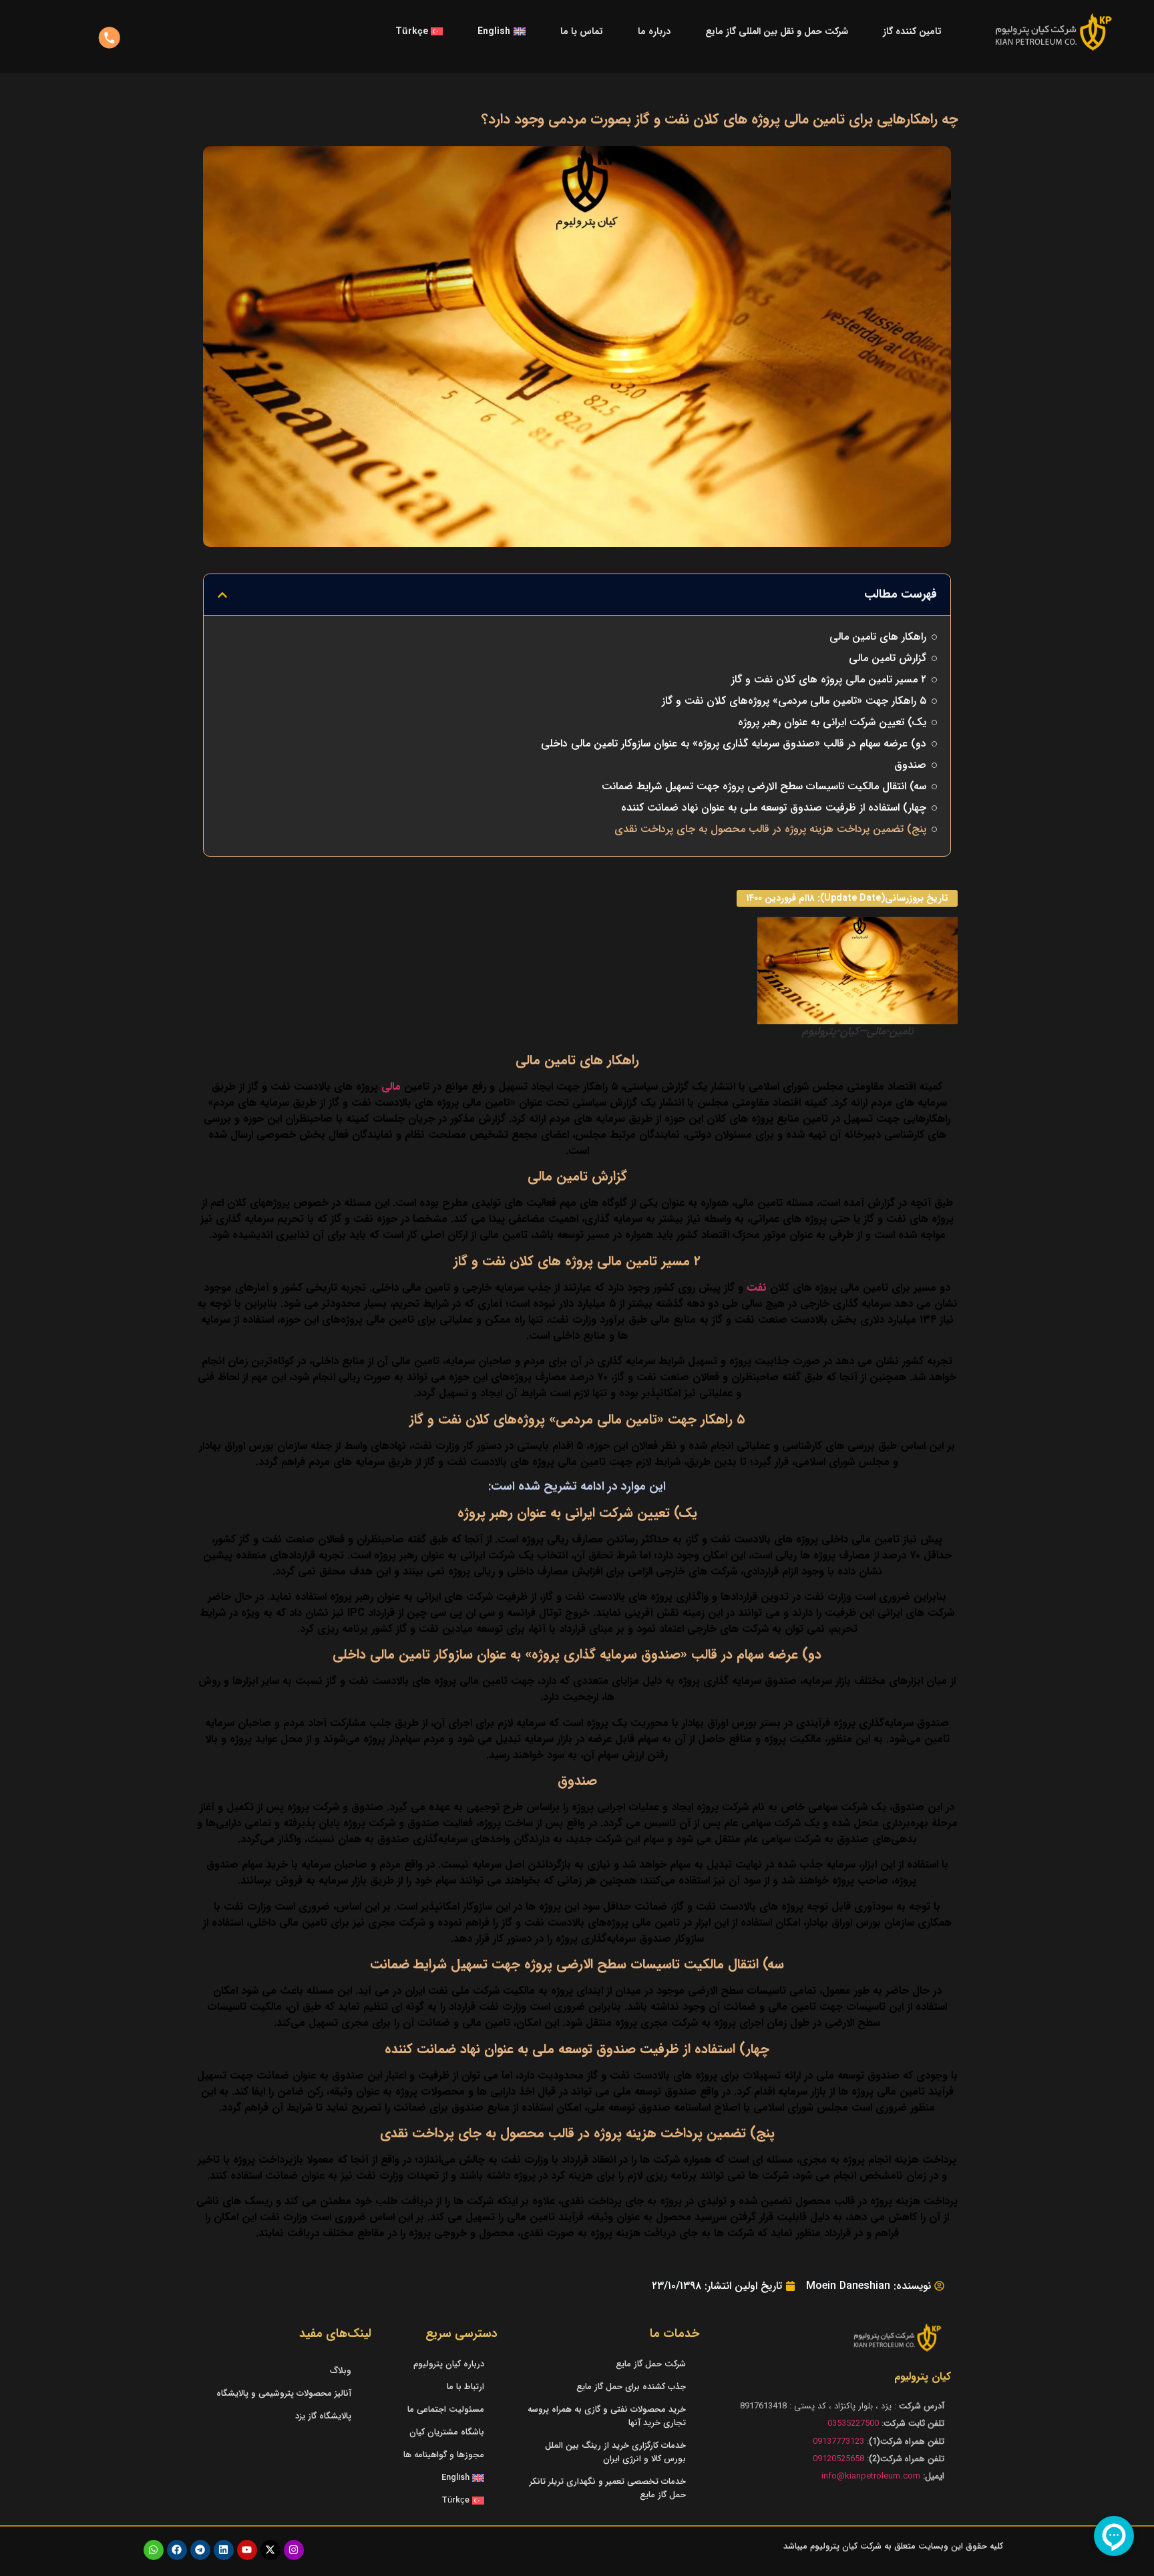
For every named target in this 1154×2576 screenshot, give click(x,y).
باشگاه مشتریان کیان (447, 2432)
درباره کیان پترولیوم (449, 2364)
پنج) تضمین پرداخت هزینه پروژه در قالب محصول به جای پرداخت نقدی (770, 829)
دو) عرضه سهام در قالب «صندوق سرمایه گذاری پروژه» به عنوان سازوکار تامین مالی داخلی (734, 744)
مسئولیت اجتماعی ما (446, 2409)
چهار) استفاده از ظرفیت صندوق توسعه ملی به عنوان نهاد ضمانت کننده (774, 808)
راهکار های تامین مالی (878, 637)
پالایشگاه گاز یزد (323, 2416)
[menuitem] (501, 31)
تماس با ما (582, 31)
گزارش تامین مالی (888, 658)
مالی (393, 1087)
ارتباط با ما (465, 2387)
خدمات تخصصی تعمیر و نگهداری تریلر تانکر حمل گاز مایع (608, 2488)
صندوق (910, 765)
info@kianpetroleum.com (871, 2476)
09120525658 (838, 2459)
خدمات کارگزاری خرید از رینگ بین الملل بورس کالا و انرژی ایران (615, 2452)
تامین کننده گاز (912, 31)
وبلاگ (341, 2371)
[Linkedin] (224, 2550)
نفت (758, 1288)
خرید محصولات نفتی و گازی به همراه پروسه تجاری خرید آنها (607, 2416)
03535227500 (853, 2423)
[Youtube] (247, 2550)
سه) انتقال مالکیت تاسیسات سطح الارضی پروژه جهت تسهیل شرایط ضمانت (764, 787)
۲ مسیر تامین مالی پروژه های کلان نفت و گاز (829, 680)
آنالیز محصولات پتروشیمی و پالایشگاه (284, 2393)
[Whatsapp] (154, 2550)
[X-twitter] (270, 2550)
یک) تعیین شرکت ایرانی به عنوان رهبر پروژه (832, 722)
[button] (222, 595)
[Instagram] (294, 2550)
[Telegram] (200, 2550)
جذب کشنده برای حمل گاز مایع (631, 2387)
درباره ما (654, 31)
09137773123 (838, 2441)
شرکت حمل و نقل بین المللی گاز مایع (777, 31)
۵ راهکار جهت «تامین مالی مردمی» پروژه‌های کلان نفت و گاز (794, 701)
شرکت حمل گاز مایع (651, 2364)
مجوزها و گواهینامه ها (444, 2455)
